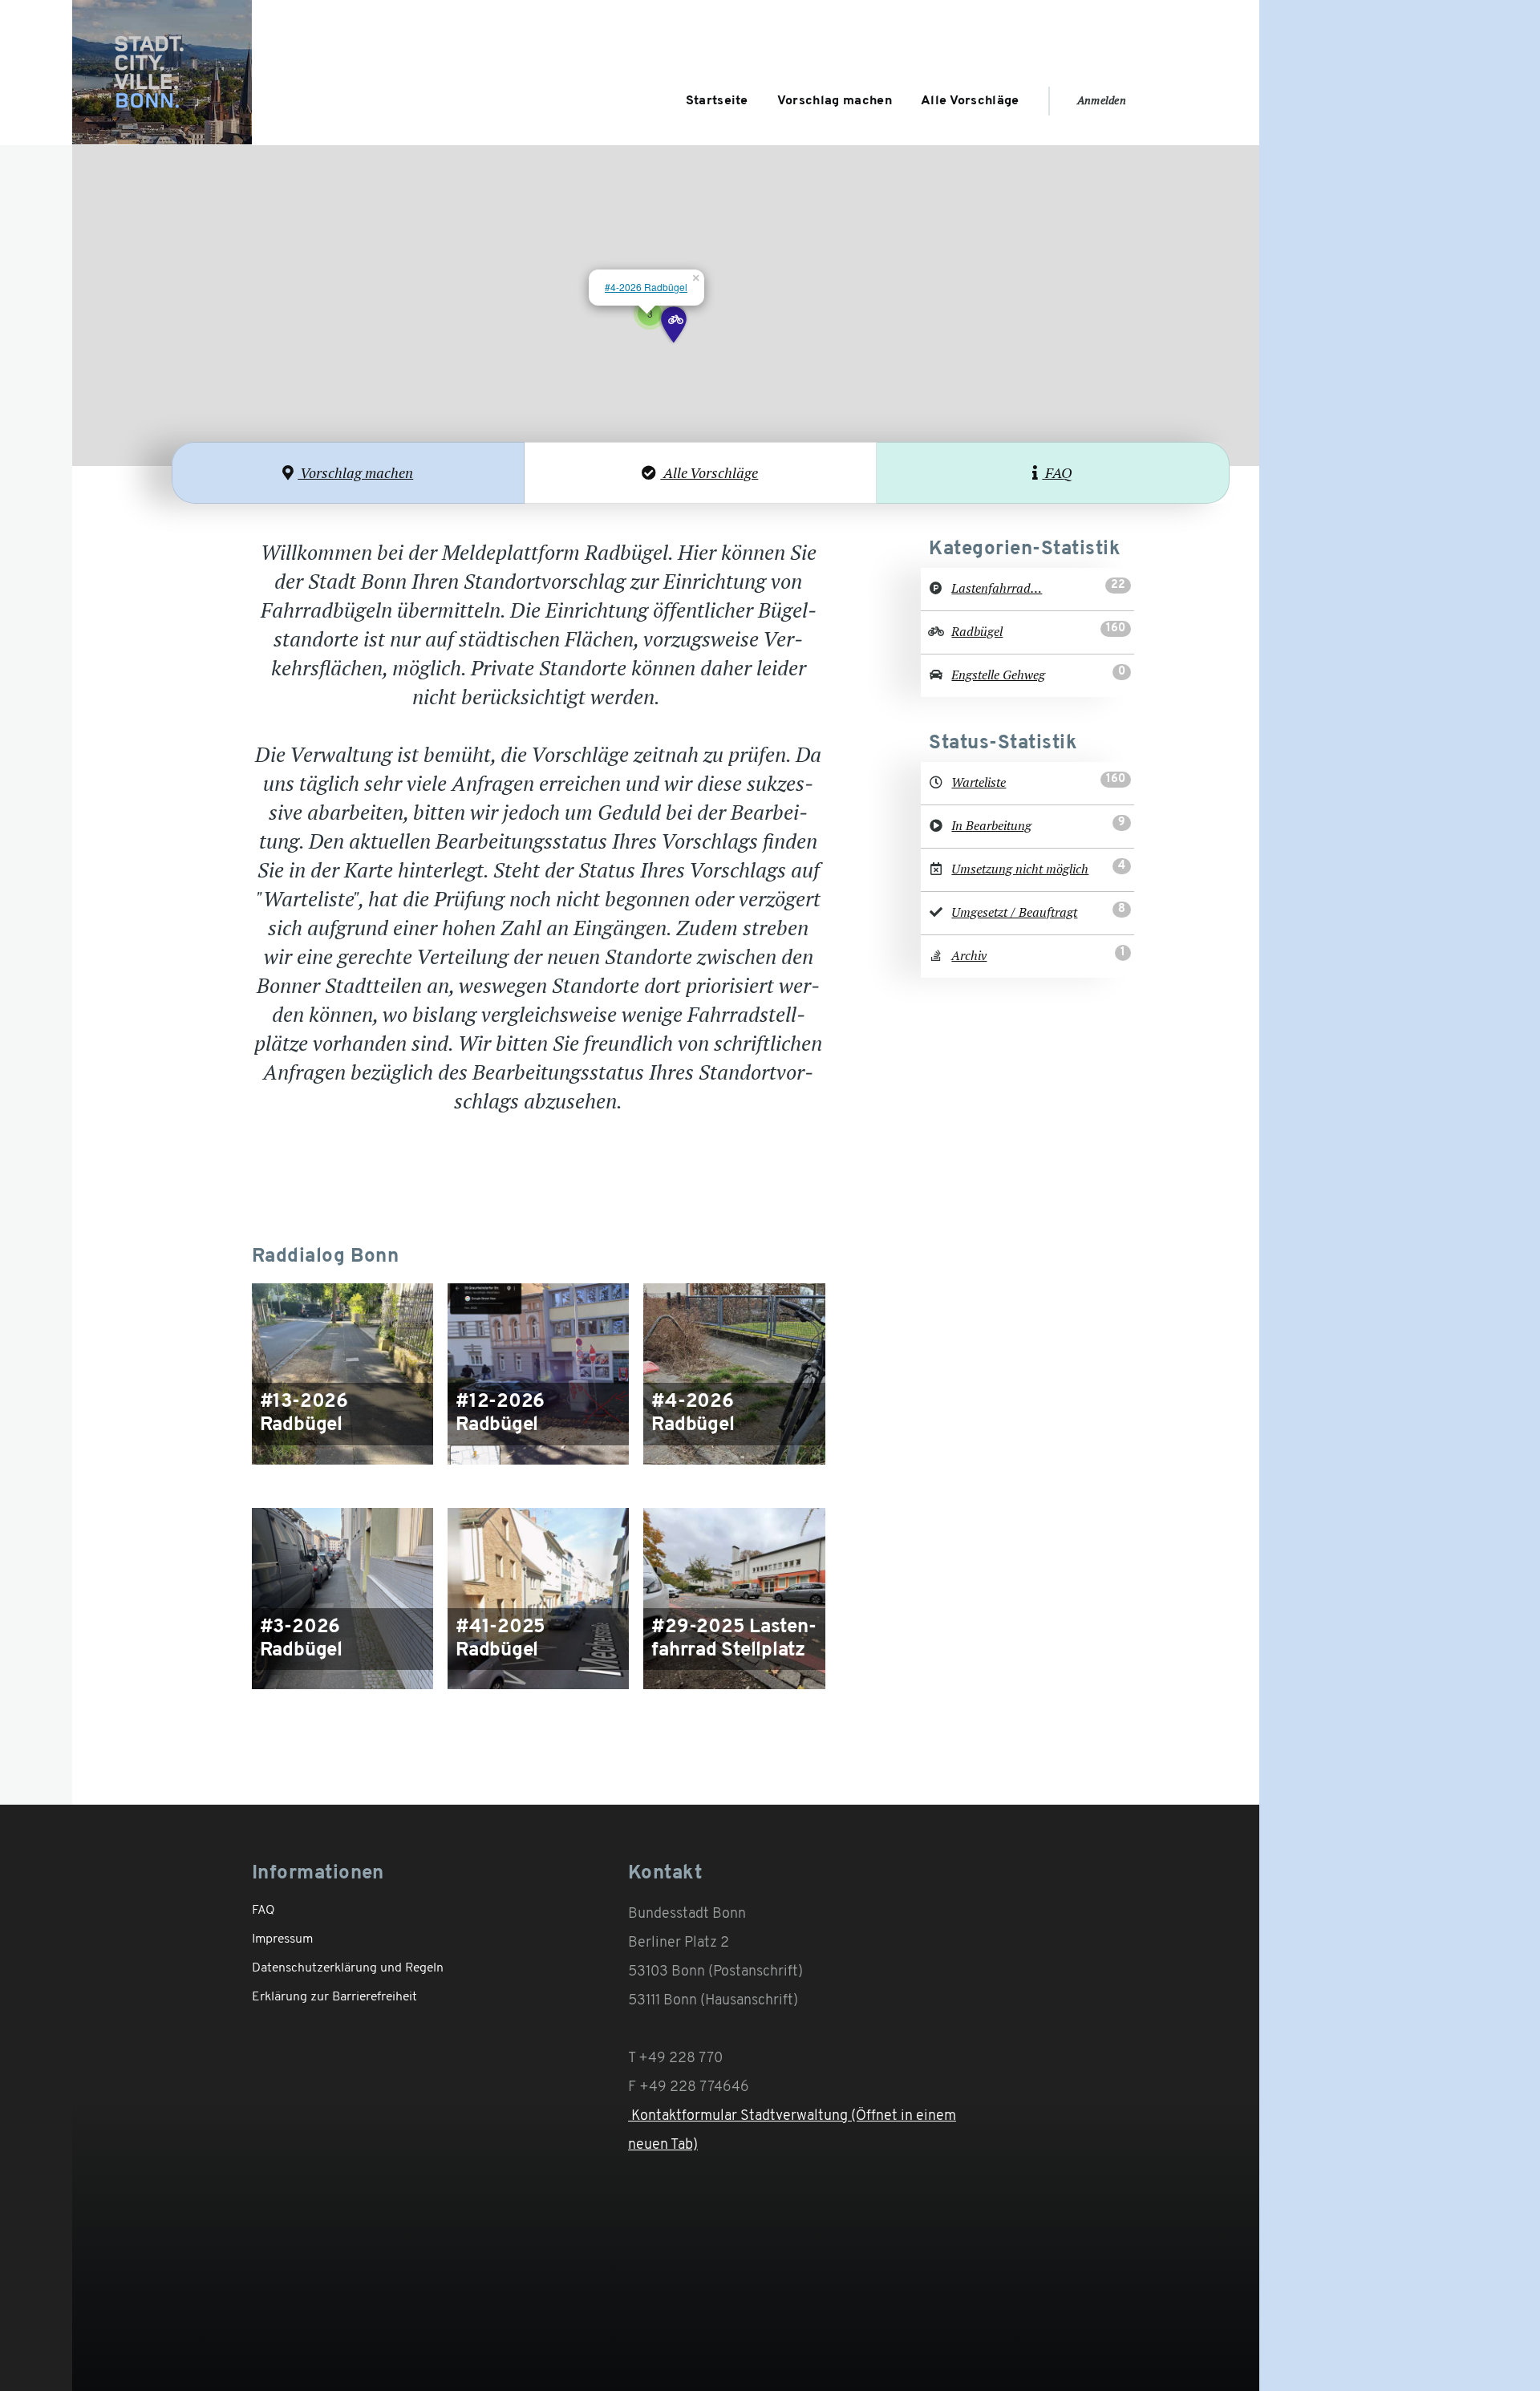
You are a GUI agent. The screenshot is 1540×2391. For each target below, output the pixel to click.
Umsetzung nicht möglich (1020, 869)
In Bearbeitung (991, 826)
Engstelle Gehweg (998, 675)
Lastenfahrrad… (997, 588)
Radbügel (977, 632)
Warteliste (979, 782)
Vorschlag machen (355, 473)
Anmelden (1102, 100)
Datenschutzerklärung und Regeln (348, 1968)
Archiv (969, 956)
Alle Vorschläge (709, 473)
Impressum (282, 1939)
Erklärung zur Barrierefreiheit (334, 1997)
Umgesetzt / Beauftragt (1014, 912)
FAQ (1057, 473)
